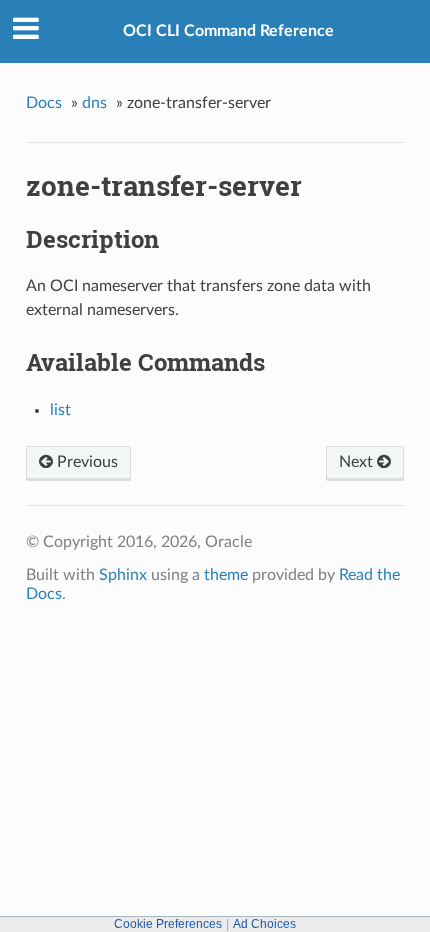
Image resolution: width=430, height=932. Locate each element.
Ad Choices (264, 924)
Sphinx (123, 575)
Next (358, 462)
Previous (85, 462)
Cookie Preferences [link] (168, 924)
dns (94, 103)
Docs (44, 103)
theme (226, 575)
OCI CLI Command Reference (228, 31)
